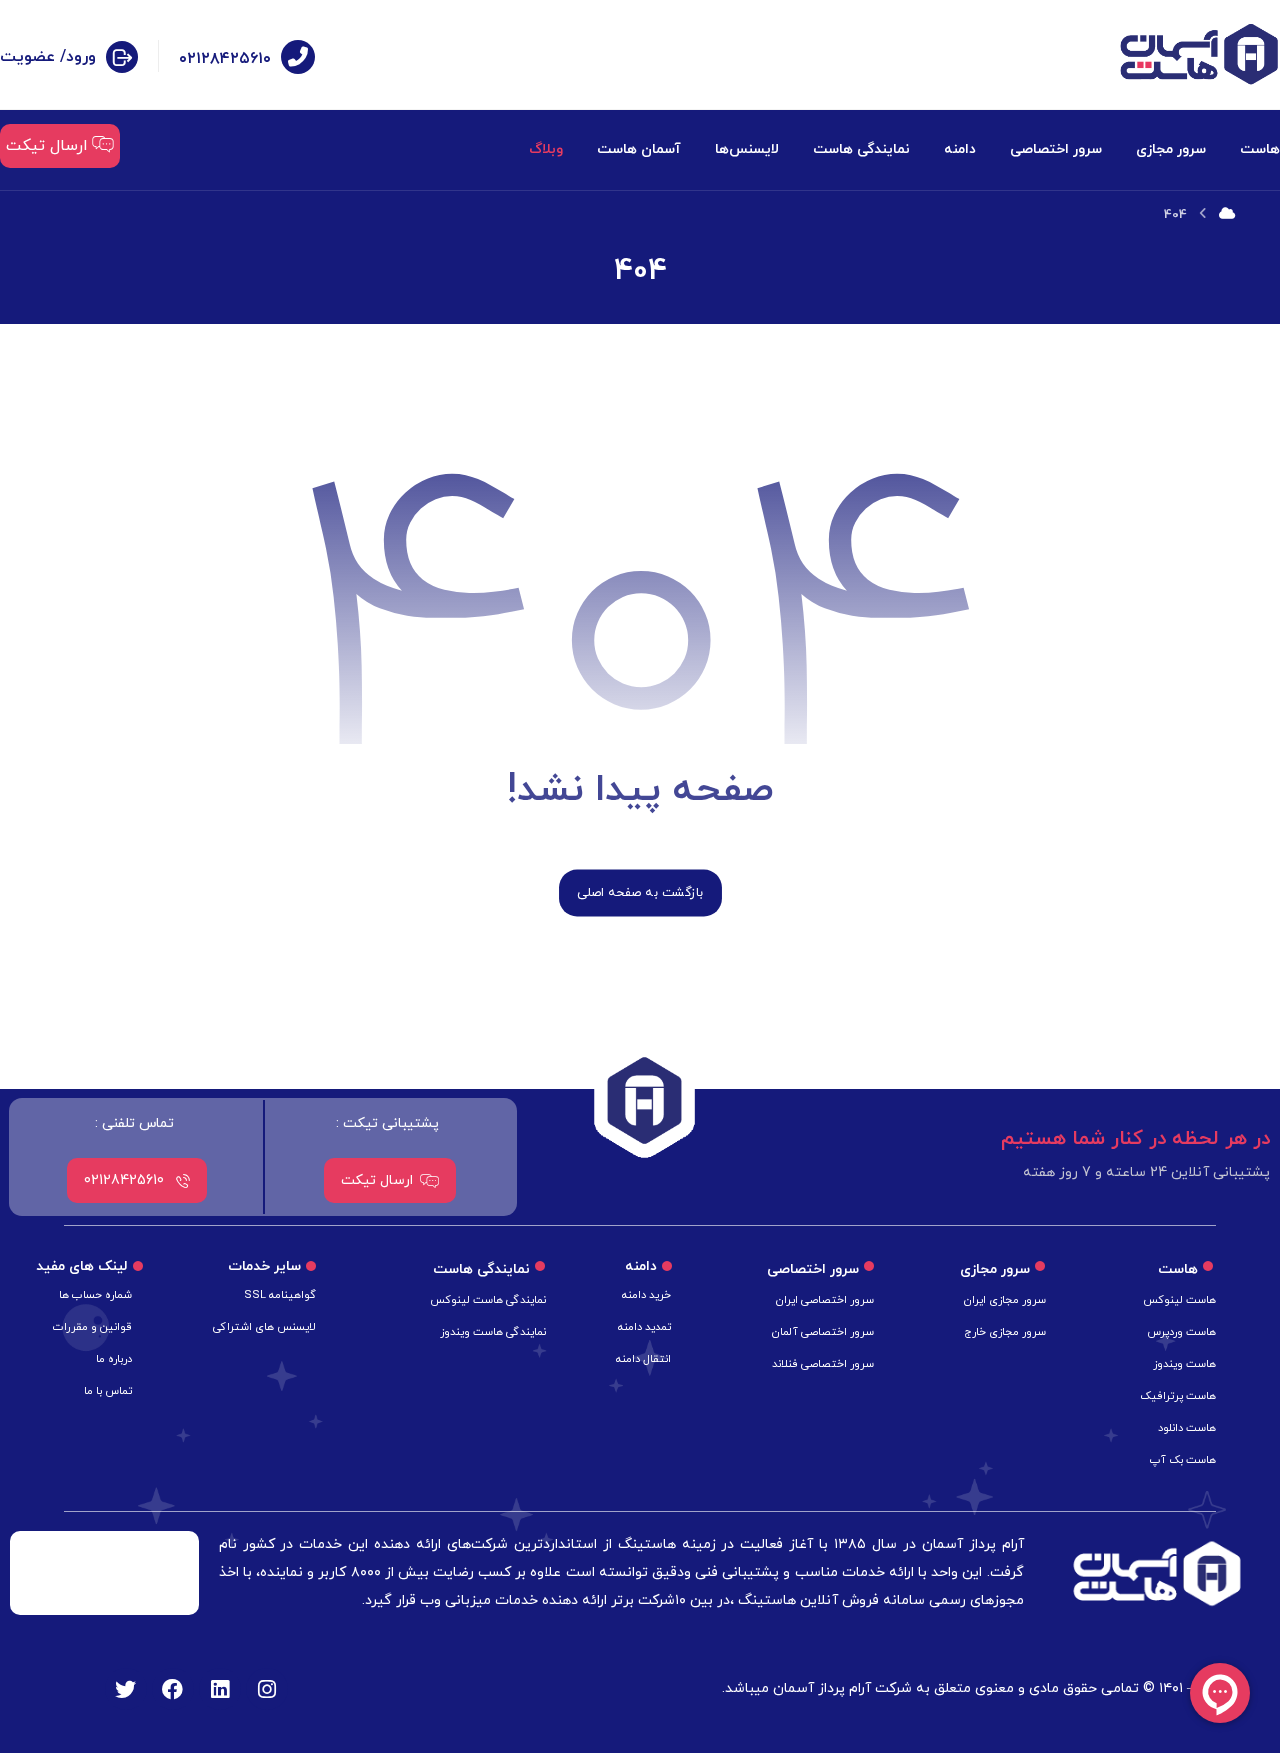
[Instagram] (267, 1689)
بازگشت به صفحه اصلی (640, 892)
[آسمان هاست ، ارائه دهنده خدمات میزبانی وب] (1199, 54)
